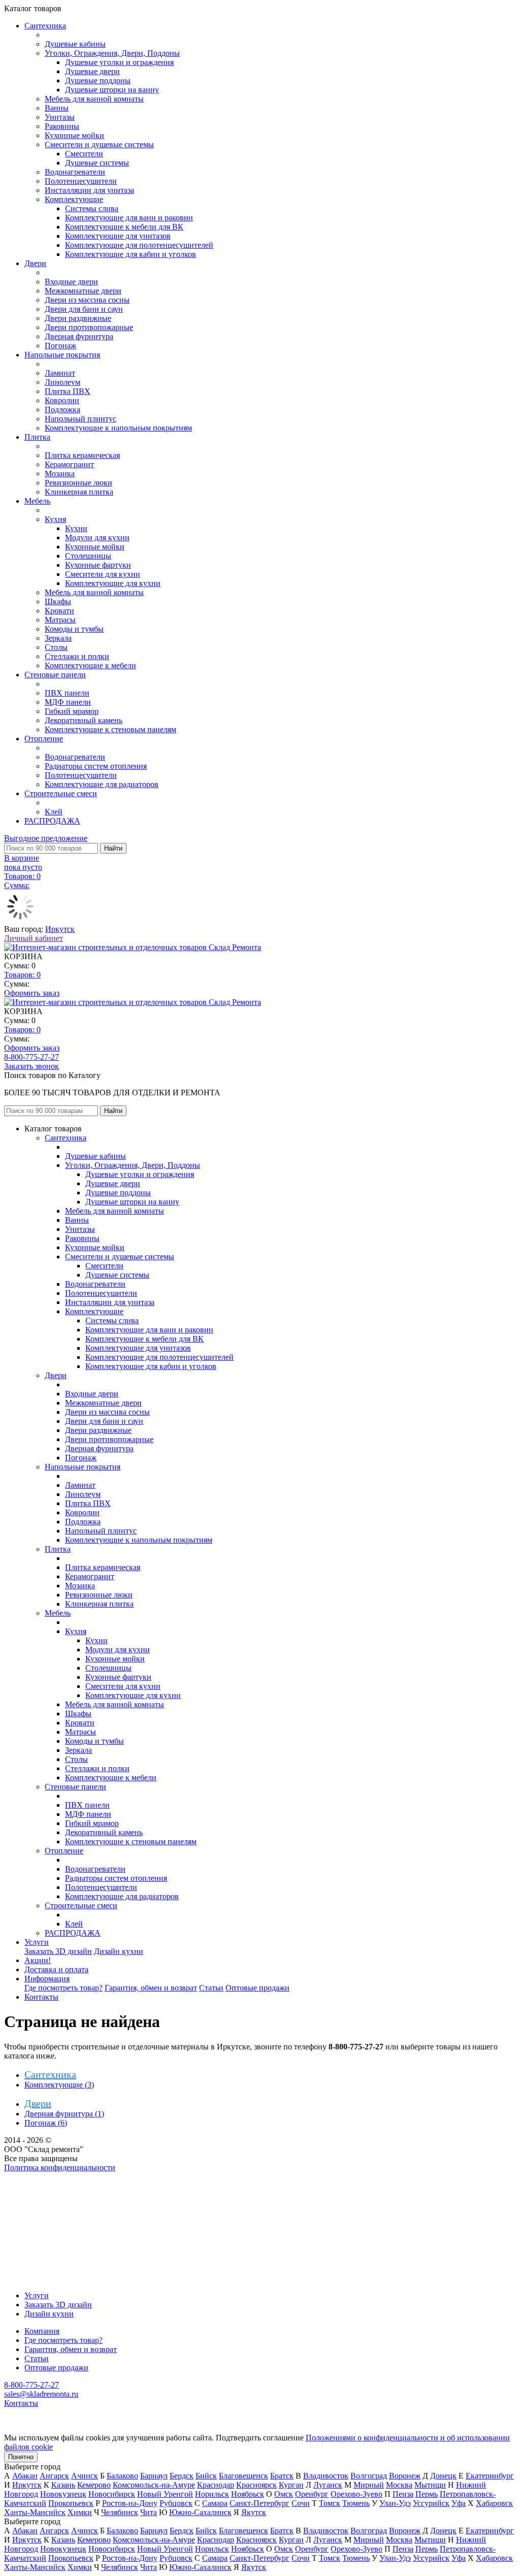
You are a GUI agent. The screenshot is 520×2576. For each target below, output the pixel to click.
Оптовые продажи (257, 1988)
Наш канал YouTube (39, 2186)
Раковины (62, 126)
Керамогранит (69, 464)
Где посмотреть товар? (63, 1988)
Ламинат (60, 373)
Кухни (76, 528)
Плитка (37, 437)
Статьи (211, 1988)
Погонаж (60, 346)
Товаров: (22, 975)
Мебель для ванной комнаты (94, 99)
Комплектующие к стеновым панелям (110, 729)
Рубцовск (176, 2503)
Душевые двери (92, 71)
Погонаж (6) (46, 2123)
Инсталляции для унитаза (89, 190)
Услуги (37, 1942)
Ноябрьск (248, 2494)
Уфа (459, 2503)
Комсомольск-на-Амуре (154, 2485)
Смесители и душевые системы (99, 144)
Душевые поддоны (98, 80)
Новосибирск (112, 2494)
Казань (63, 2485)
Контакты (41, 1997)
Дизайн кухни (119, 1951)
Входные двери (71, 282)
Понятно (21, 2457)
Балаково (122, 2476)
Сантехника (45, 26)
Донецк (443, 2476)
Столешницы (88, 556)
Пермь (427, 2494)
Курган (291, 2485)
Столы (56, 647)
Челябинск (120, 2512)
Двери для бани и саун (84, 309)
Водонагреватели (75, 172)
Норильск (212, 2494)
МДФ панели (68, 702)
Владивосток (326, 2476)
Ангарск (54, 2476)
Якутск (254, 2512)
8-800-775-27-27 (31, 1057)
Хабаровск (494, 2503)
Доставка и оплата (56, 1969)
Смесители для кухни (103, 574)
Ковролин (62, 400)
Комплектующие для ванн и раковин (129, 218)
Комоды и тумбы (74, 629)
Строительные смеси (61, 793)
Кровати (59, 611)
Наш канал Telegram (39, 2195)
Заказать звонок (31, 1066)
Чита (149, 2512)
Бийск (206, 2476)
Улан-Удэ (395, 2503)
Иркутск (60, 929)
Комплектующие (74, 199)
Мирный (369, 2485)
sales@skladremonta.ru (41, 2394)
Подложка (62, 410)
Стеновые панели (55, 675)
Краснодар (216, 2485)
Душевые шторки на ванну (112, 90)
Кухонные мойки (74, 135)
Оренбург (312, 2494)
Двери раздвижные (78, 318)
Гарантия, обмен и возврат (151, 1988)
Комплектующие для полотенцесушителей (139, 245)
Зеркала (58, 638)
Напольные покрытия (62, 355)
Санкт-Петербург (259, 2503)
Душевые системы (97, 163)
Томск (330, 2503)
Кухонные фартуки (98, 565)
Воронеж (405, 2476)
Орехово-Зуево (356, 2494)
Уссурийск (431, 2503)
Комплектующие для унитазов (118, 236)
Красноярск (256, 2485)
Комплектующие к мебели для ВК (124, 227)
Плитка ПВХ (68, 391)
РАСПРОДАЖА (52, 821)
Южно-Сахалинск (200, 2512)
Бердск (182, 2476)
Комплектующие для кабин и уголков (131, 254)
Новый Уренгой (165, 2494)
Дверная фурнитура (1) (64, 2114)
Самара (215, 2503)
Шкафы (58, 601)
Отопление (44, 739)
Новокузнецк (63, 2494)
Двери (35, 263)
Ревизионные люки (78, 483)
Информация (47, 1979)
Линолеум (62, 382)
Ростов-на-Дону (130, 2503)
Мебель (37, 501)
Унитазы (60, 117)
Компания (42, 2331)
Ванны (57, 108)
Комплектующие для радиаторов (102, 784)
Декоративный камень (84, 720)
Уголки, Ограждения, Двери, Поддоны (112, 53)
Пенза (403, 2494)
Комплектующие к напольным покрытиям (118, 428)
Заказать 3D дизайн (58, 1951)
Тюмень (356, 2503)
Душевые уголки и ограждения (119, 62)
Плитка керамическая (82, 455)
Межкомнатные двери (83, 291)
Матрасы (60, 620)
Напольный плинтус (80, 419)
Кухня (55, 519)
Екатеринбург (490, 2476)
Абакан (25, 2476)
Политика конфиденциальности (60, 2167)
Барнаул (154, 2476)
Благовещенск (243, 2476)
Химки (80, 2512)
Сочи (301, 2503)
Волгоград (369, 2476)
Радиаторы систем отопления (96, 766)
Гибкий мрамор (72, 711)
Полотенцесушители (81, 181)
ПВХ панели (67, 693)
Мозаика (60, 474)
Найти (113, 848)
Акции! (38, 1960)
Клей (54, 812)
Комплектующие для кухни (113, 583)
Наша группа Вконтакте (46, 2177)
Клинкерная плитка (79, 492)
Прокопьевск (71, 2503)
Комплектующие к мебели (90, 665)
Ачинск (85, 2476)
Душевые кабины (75, 44)
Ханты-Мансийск (35, 2512)
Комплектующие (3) (59, 2085)
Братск (282, 2476)
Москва (399, 2485)
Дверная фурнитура (79, 336)
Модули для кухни (97, 537)
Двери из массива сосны (87, 300)
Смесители (84, 154)
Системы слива (92, 208)
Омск (284, 2494)
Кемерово (94, 2485)
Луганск (328, 2485)
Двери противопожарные (89, 327)
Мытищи (430, 2485)
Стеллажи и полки (77, 656)
